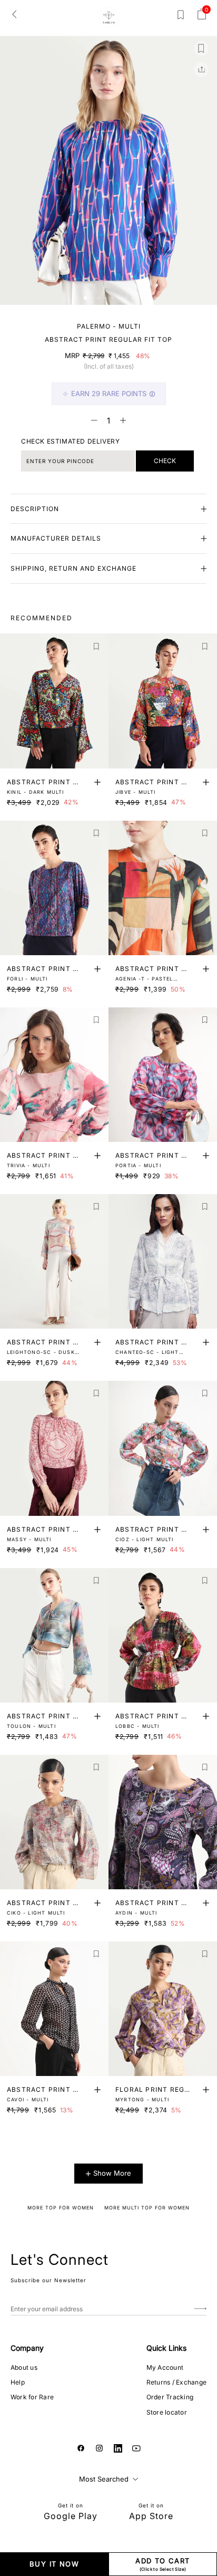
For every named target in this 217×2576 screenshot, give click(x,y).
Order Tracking (170, 2397)
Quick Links (166, 2348)
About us (24, 2367)
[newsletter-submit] (200, 2309)
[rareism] (109, 17)
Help (18, 2382)
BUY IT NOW (54, 2564)
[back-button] (14, 14)
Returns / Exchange (176, 2382)
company (27, 2348)
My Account (165, 2367)
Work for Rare (32, 2397)
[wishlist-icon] (181, 17)
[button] (85, 298)
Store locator (167, 2412)
